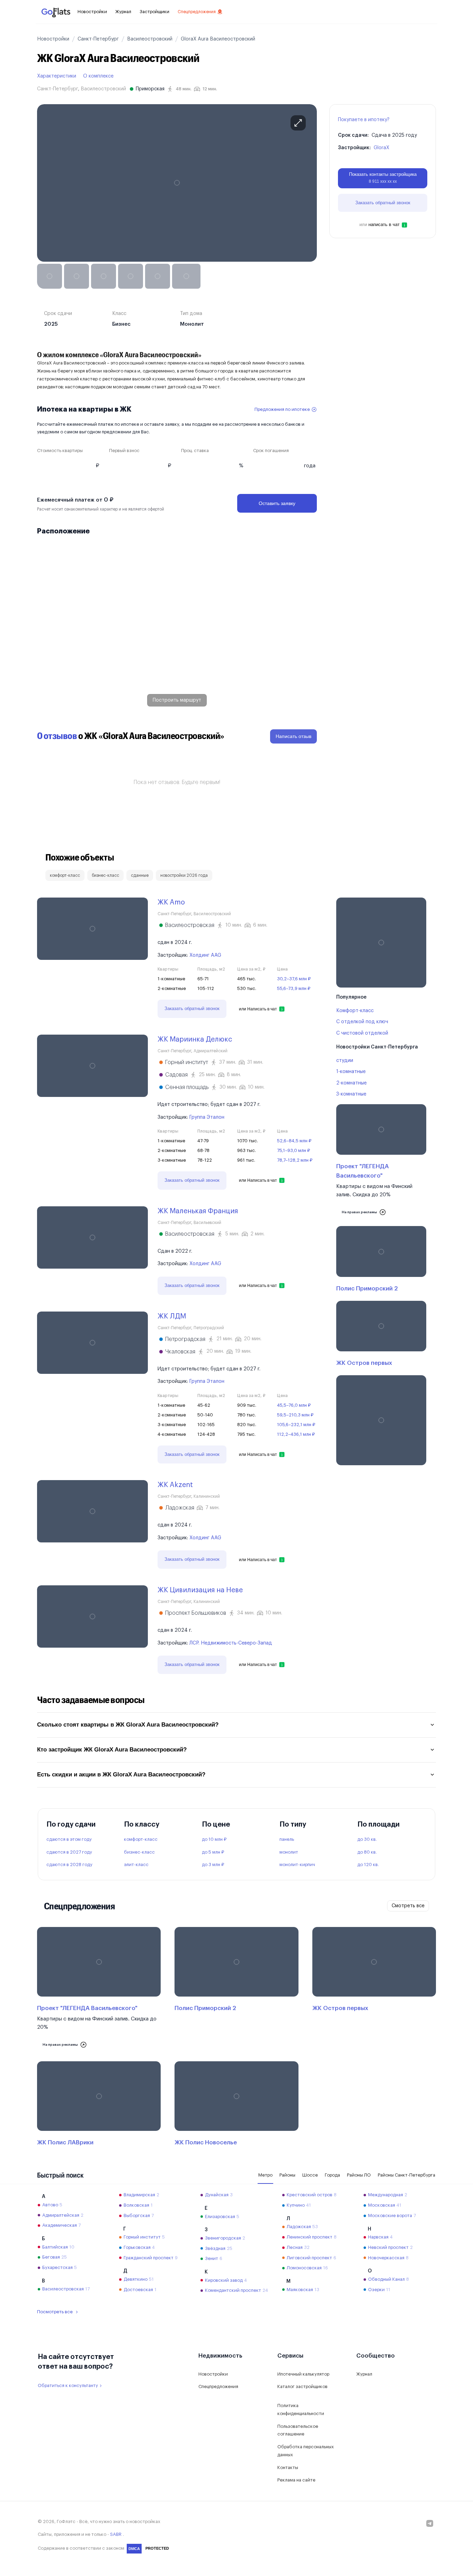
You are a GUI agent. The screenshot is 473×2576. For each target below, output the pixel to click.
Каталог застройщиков (302, 2386)
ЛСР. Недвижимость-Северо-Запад (231, 1643)
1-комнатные (351, 1072)
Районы (287, 2175)
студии (345, 1061)
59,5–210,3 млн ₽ (295, 1415)
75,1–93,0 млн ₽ (293, 1150)
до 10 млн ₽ (214, 1839)
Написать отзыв (293, 736)
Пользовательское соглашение (298, 2430)
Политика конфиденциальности (301, 2410)
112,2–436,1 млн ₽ (296, 1434)
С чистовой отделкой (362, 1033)
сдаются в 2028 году (69, 1865)
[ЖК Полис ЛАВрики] (99, 2105)
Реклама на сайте (296, 2480)
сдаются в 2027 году (69, 1852)
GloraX (381, 148)
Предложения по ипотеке (282, 409)
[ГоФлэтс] (56, 12)
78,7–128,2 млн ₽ (295, 1160)
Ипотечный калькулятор (303, 2374)
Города (332, 2175)
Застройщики (154, 12)
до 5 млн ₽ (213, 1852)
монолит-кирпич (297, 1865)
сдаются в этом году (69, 1839)
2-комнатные (351, 1083)
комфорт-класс (141, 1839)
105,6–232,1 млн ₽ (296, 1425)
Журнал (123, 12)
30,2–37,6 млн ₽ (294, 979)
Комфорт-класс (355, 1011)
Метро (265, 2175)
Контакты (288, 2467)
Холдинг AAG (205, 955)
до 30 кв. (367, 1839)
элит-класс (136, 1865)
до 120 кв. (368, 1865)
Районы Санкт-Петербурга (407, 2175)
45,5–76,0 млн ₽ (294, 1405)
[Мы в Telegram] (430, 2523)
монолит (289, 1852)
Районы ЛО (359, 2175)
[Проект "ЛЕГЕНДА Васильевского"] (381, 1163)
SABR (116, 2534)
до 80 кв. (367, 1852)
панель (287, 1839)
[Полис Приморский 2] (381, 1260)
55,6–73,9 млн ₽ (294, 988)
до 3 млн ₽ (213, 1865)
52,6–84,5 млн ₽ (294, 1141)
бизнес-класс (139, 1852)
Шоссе (310, 2175)
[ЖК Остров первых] (381, 1335)
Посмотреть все (55, 2312)
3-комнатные (351, 1094)
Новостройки (92, 12)
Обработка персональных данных (306, 2451)
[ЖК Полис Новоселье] (236, 2105)
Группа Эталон (207, 1117)
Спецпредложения (197, 12)
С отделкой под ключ (362, 1022)
